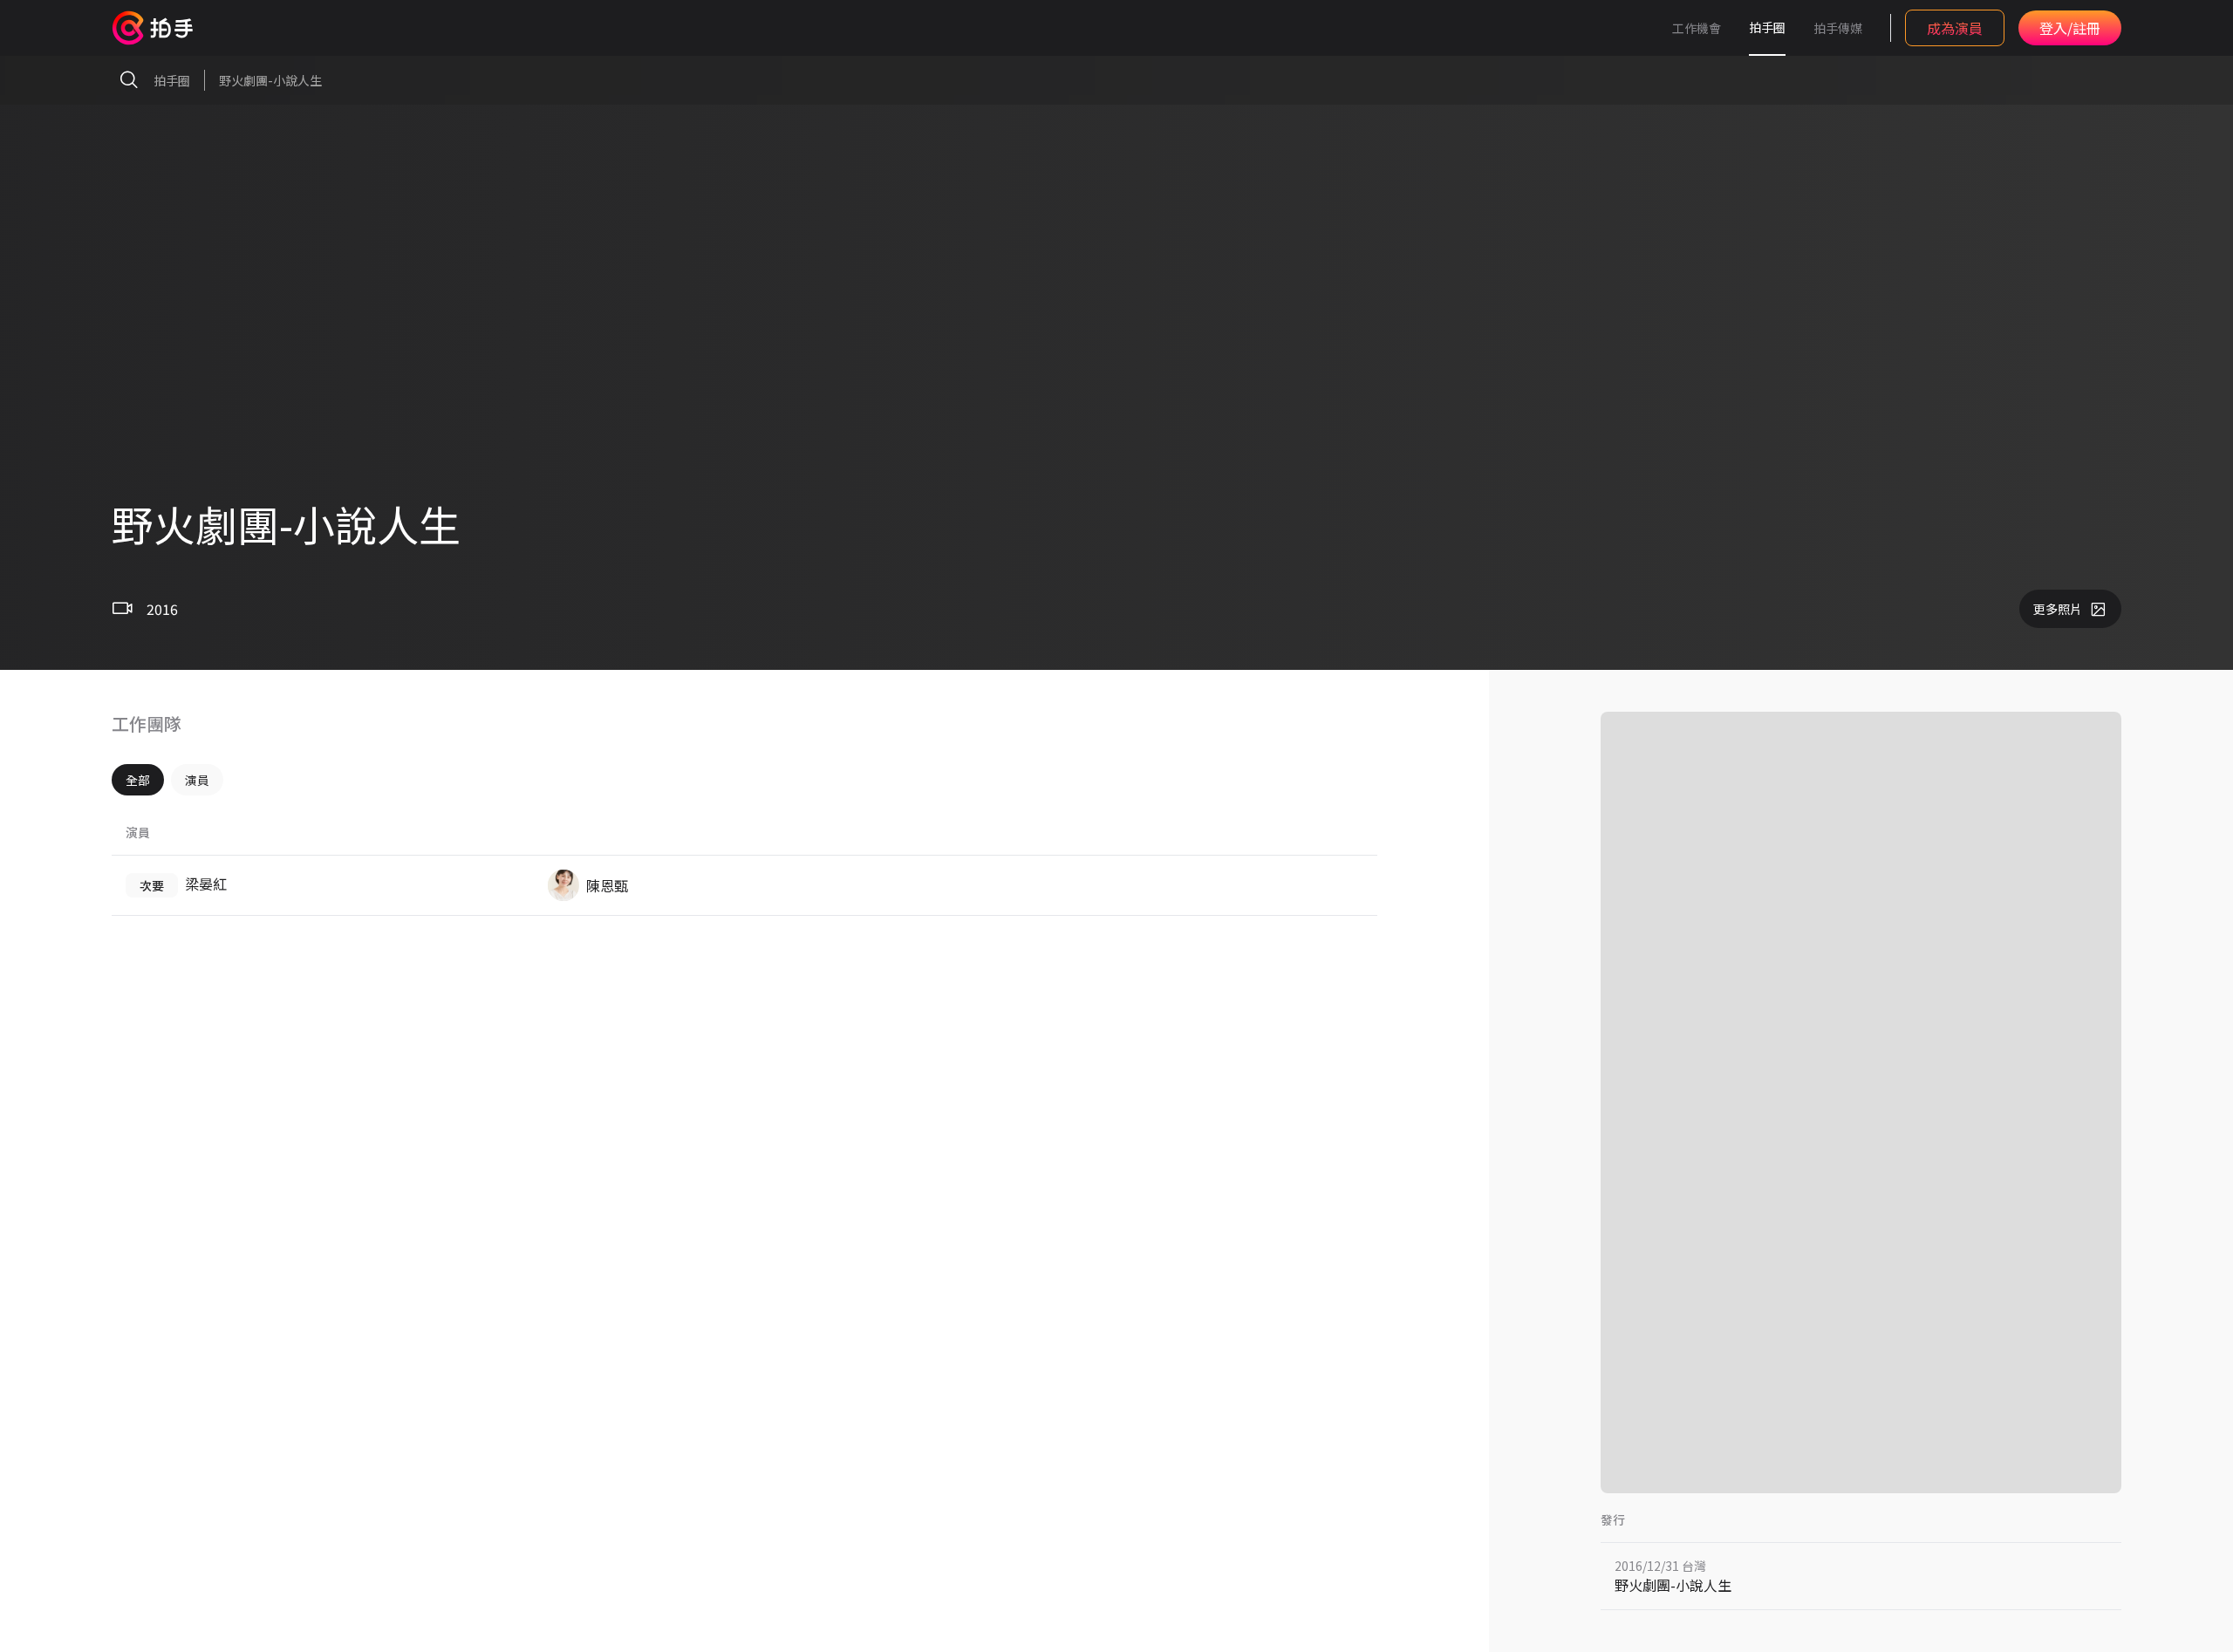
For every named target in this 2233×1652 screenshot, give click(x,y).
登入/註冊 (2070, 28)
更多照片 (2058, 609)
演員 (197, 780)
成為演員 (1955, 28)
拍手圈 (1767, 27)
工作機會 (1697, 28)
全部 (138, 780)
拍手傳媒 (1838, 28)
